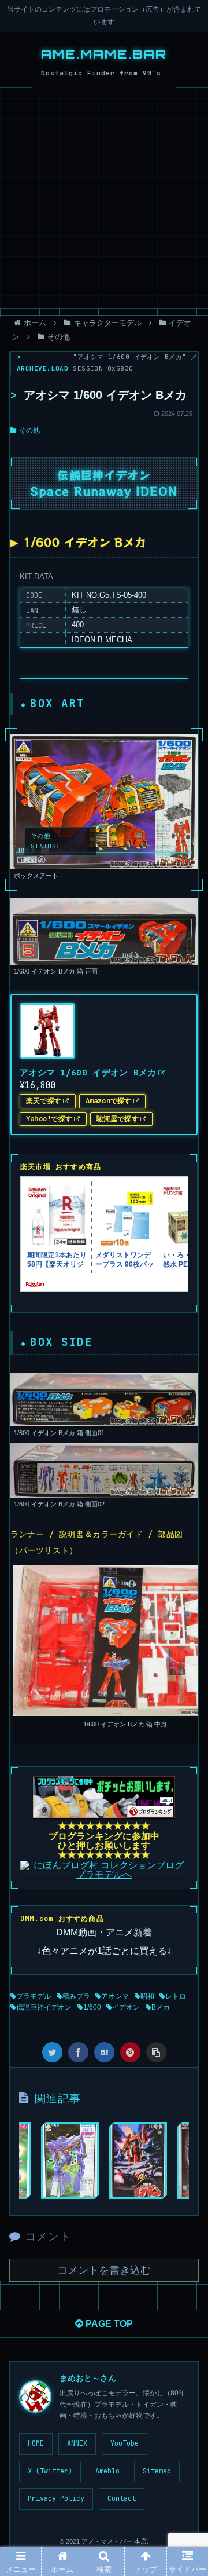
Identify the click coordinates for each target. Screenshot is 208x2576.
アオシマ (115, 1996)
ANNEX (77, 2443)
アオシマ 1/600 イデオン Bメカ (88, 1072)
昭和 (147, 1996)
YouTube (125, 2443)
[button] (185, 1580)
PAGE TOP (108, 2324)
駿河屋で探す (118, 1119)
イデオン (126, 2007)
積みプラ (76, 1996)
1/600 (92, 2007)
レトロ (176, 1996)
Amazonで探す (109, 1101)
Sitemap (157, 2471)
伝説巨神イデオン (44, 2007)
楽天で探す (44, 1101)
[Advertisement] (104, 198)
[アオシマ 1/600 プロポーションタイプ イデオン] (138, 2160)
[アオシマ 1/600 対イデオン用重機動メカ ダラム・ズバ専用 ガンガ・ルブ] (70, 2160)
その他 (29, 430)
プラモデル (34, 1996)
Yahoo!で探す (49, 1119)
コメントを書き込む (104, 2270)
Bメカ (161, 2007)
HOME (36, 2443)
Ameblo (107, 2471)
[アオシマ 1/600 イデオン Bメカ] (104, 2052)
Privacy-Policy (56, 2498)
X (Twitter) (50, 2471)
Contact (122, 2498)
